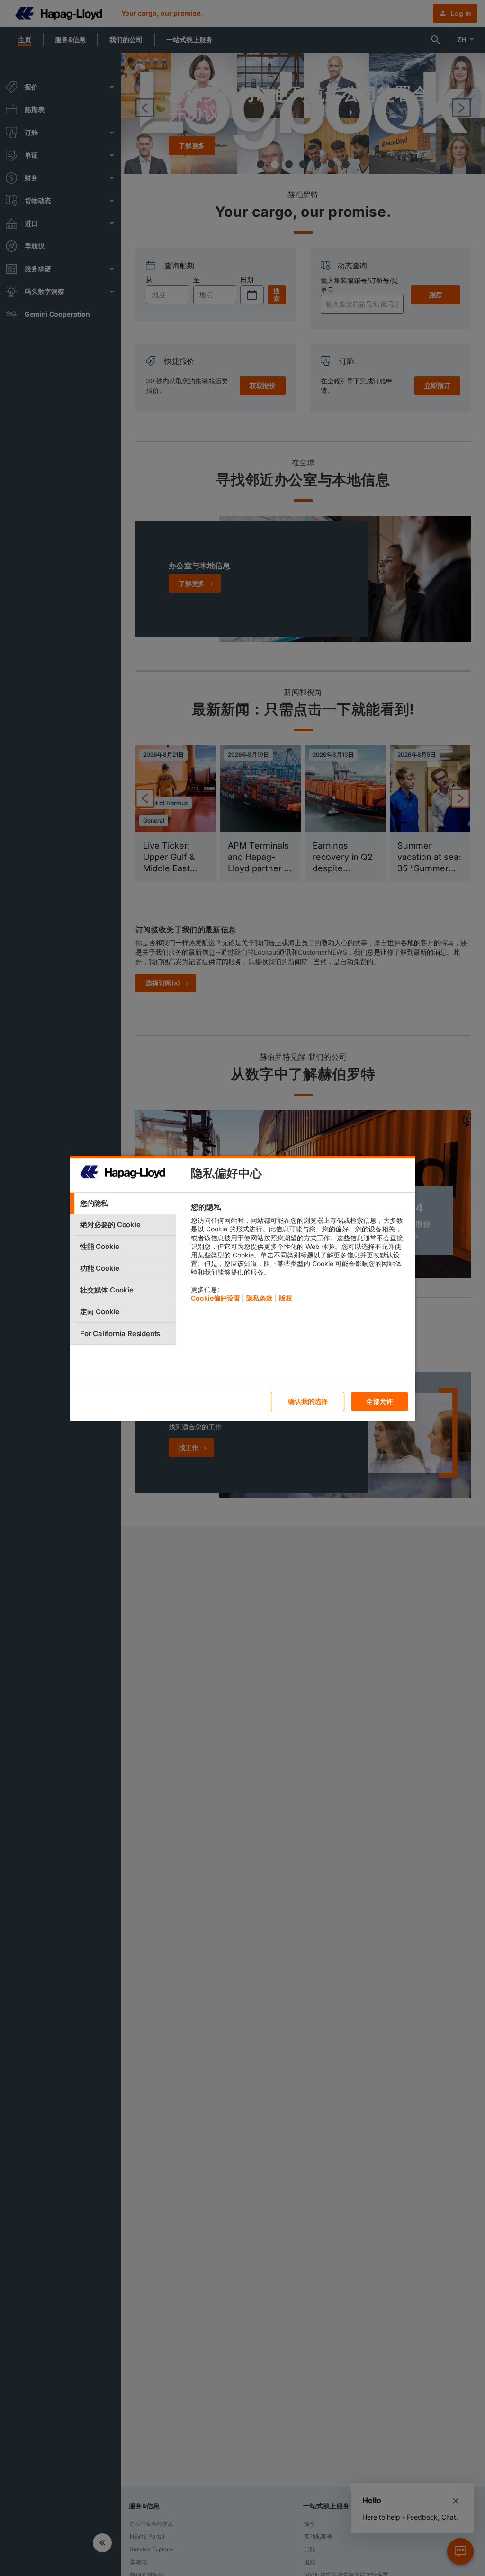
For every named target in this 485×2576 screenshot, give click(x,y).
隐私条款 (260, 1298)
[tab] (123, 1203)
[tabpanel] (299, 1255)
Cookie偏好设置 (216, 1298)
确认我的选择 (308, 1401)
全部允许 (380, 1401)
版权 (286, 1298)
